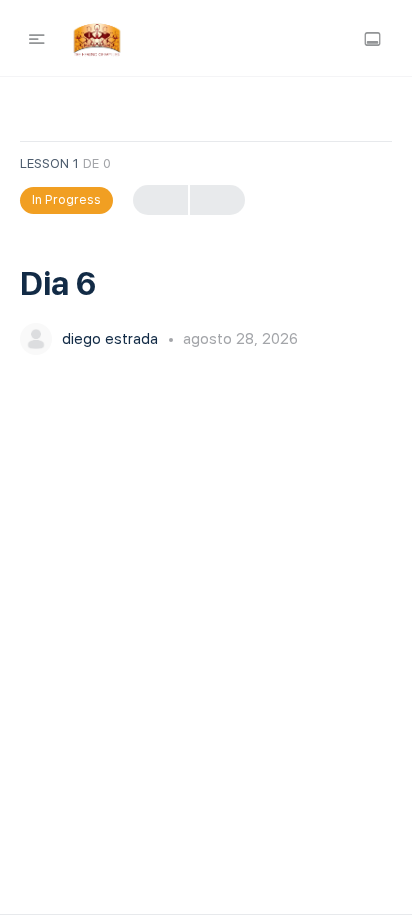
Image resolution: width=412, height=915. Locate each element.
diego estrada (112, 339)
